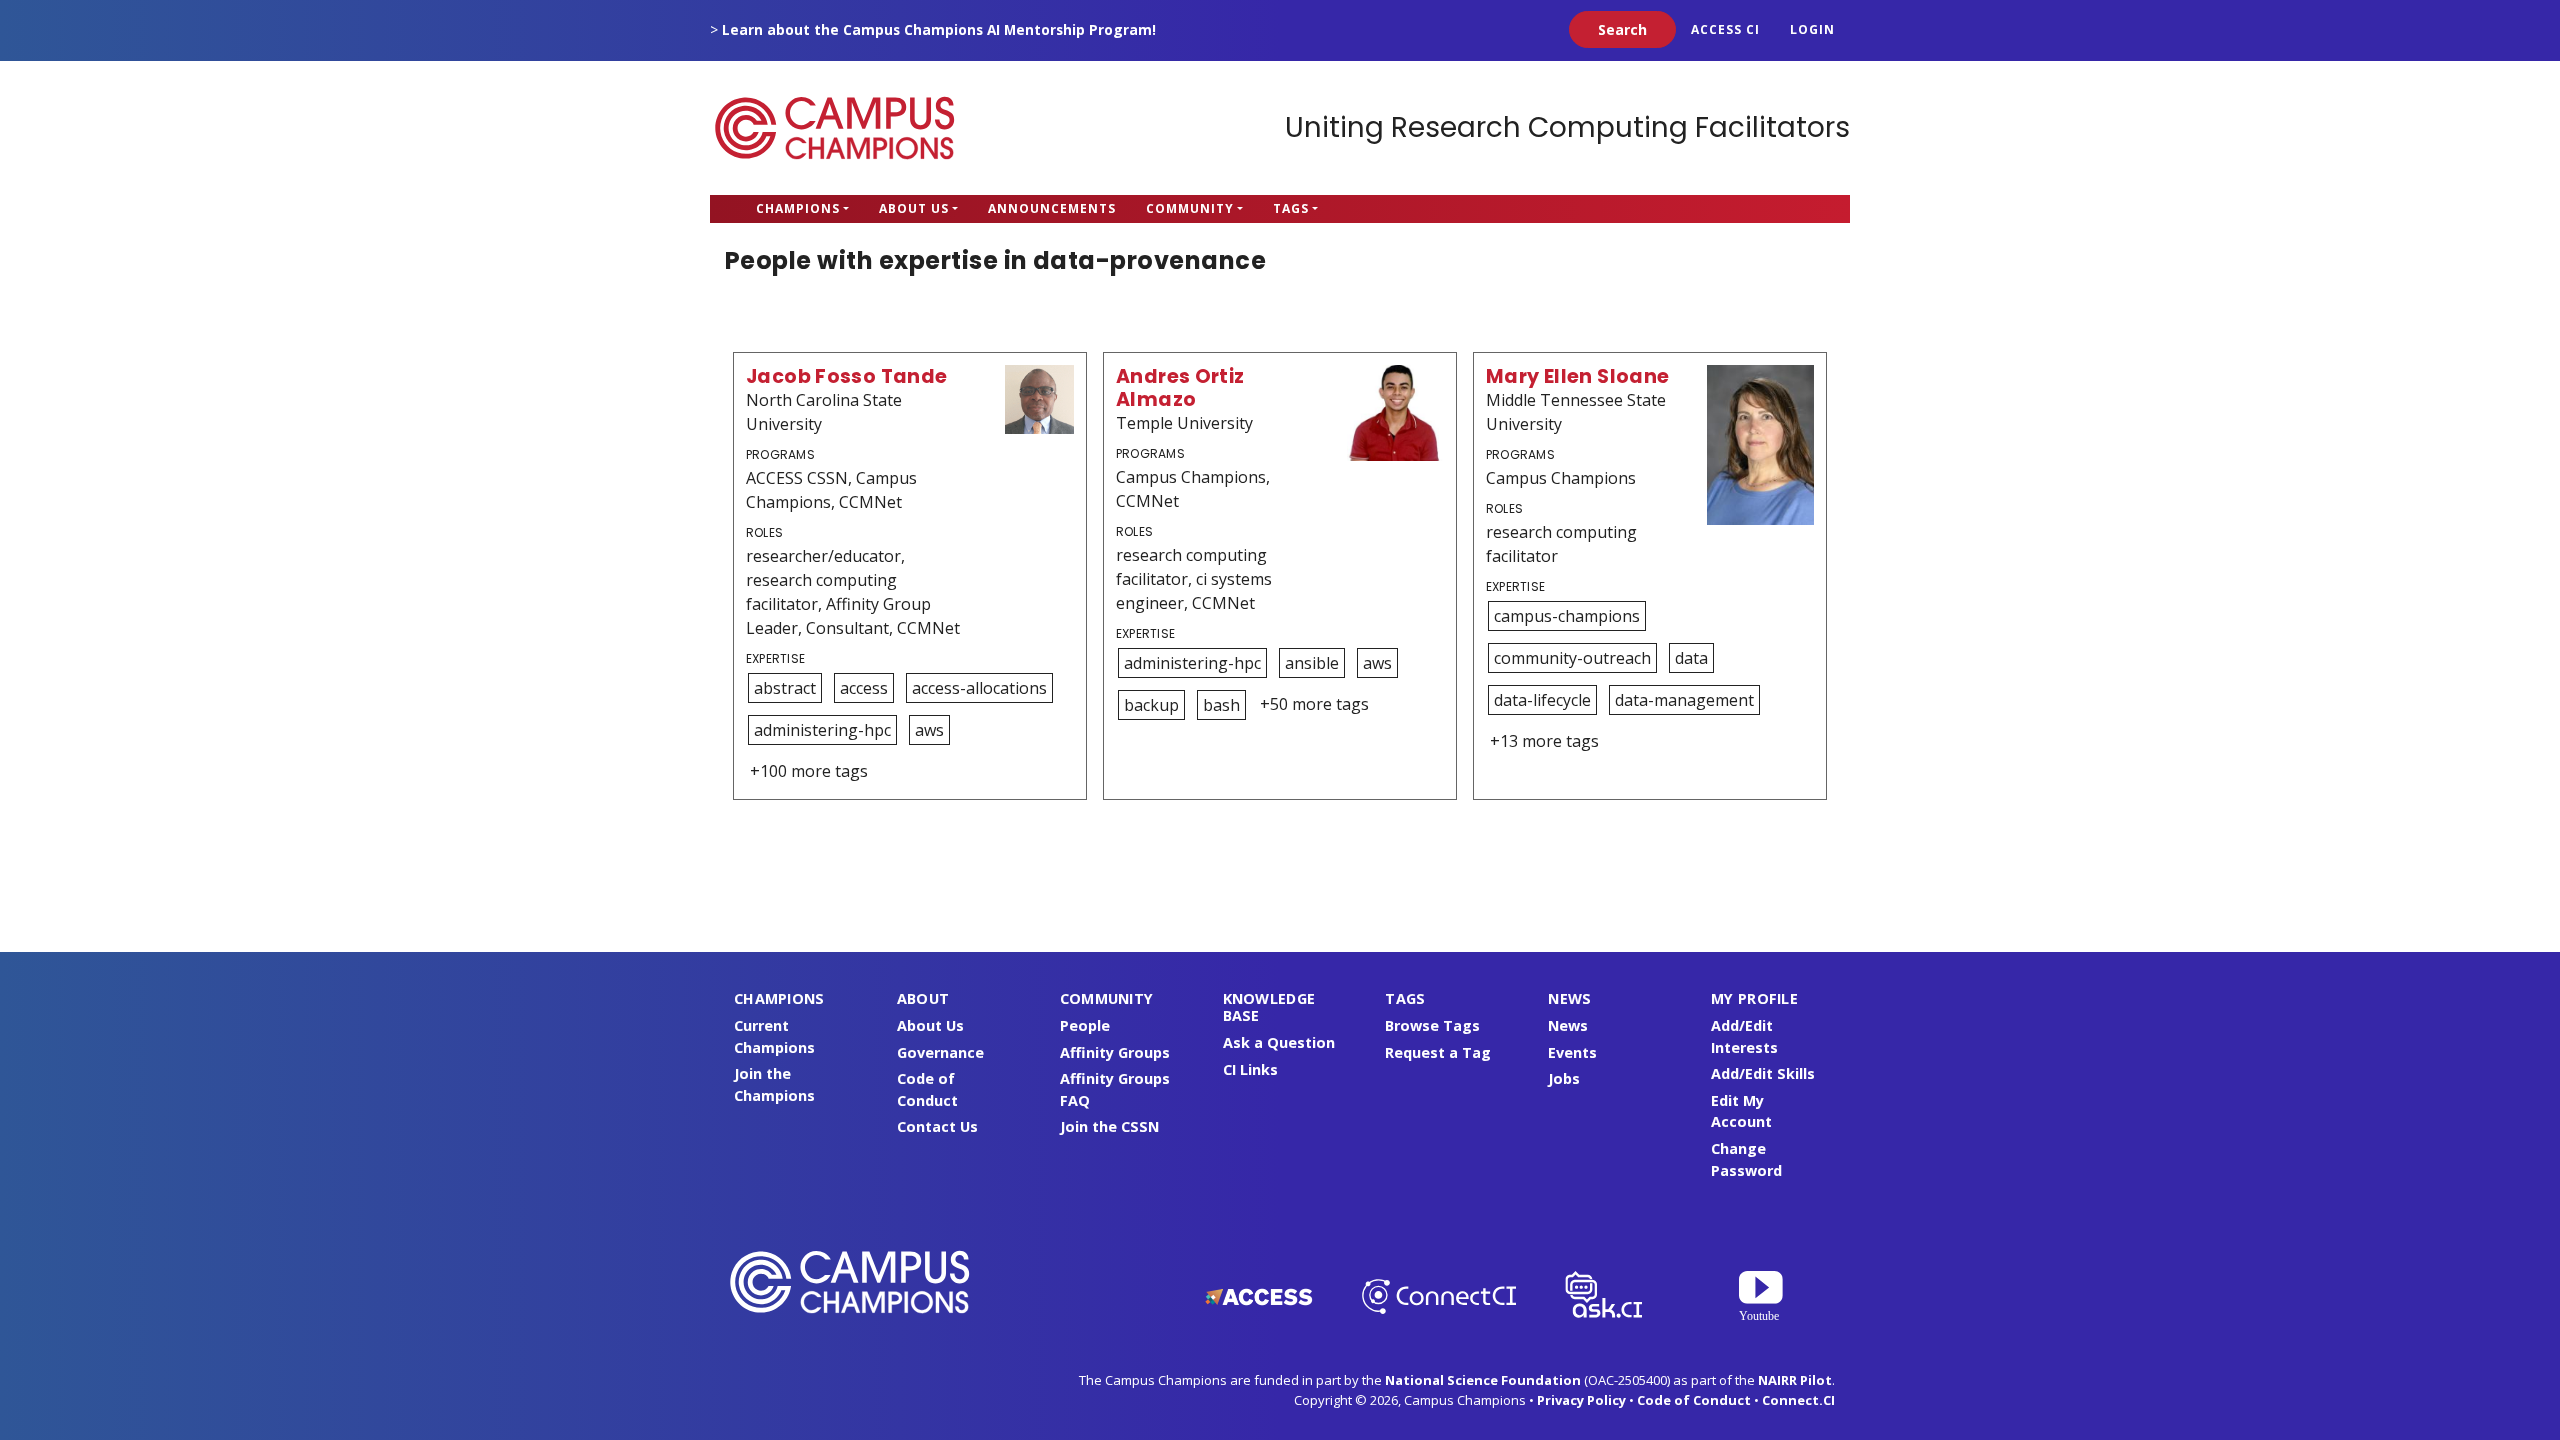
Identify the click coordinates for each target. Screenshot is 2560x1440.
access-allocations (979, 688)
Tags (1291, 208)
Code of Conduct (1694, 1400)
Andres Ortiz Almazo (1180, 388)
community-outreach (1572, 658)
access (864, 688)
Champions (798, 208)
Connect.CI (1798, 1400)
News (1568, 1025)
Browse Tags (1432, 1025)
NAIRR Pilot (1795, 1380)
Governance (940, 1052)
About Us (914, 208)
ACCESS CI (1725, 29)
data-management (1684, 700)
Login (1812, 29)
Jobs (1564, 1078)
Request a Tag (1438, 1052)
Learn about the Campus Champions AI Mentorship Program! (939, 29)
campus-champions (1567, 616)
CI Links (1250, 1069)
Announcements (1052, 208)
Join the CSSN (1109, 1126)
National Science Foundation (1483, 1380)
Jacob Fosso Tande (847, 376)
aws (929, 730)
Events (1572, 1052)
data (1691, 658)
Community (1190, 208)
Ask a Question (1279, 1042)
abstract (785, 688)
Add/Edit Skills (1763, 1073)
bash (1221, 705)
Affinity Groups (1115, 1052)
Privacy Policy (1581, 1400)
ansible (1312, 663)
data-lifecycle (1542, 700)
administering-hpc (822, 730)
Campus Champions (835, 128)
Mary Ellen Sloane (1578, 376)
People (1085, 1025)
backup (1151, 705)
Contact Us (937, 1126)
